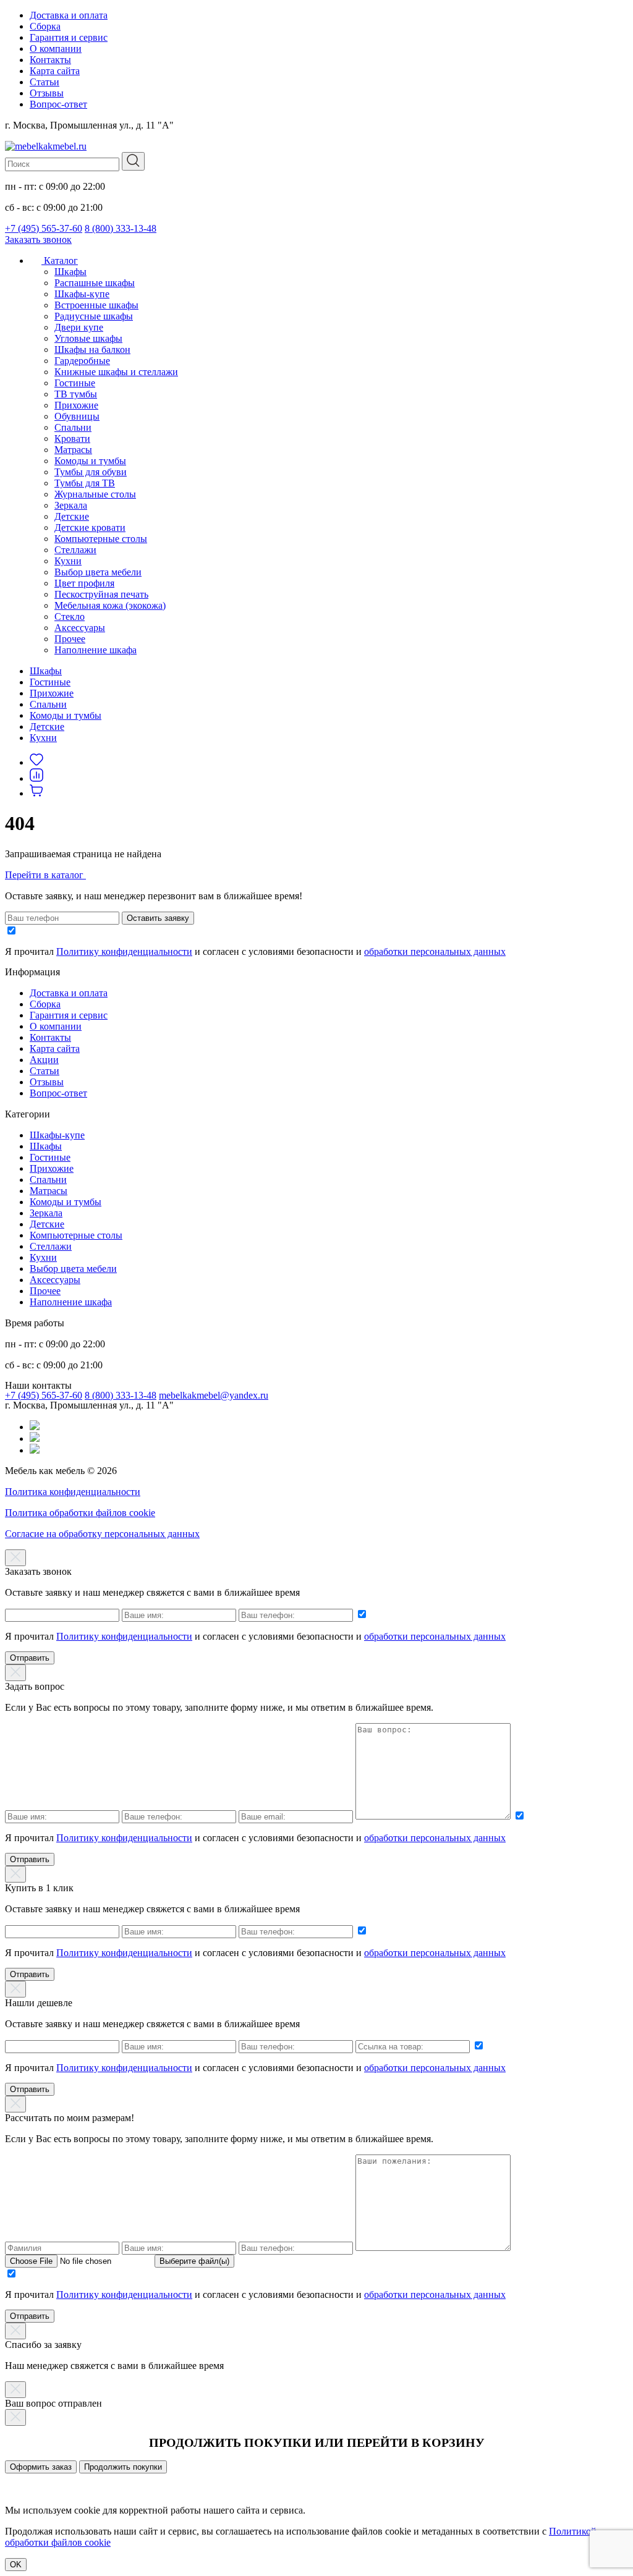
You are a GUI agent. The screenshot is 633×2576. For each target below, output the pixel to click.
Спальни (73, 427)
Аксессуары (80, 628)
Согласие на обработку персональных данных (102, 1534)
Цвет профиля (84, 583)
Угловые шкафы (88, 338)
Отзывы (47, 93)
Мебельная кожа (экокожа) (110, 605)
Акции (44, 1060)
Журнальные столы (95, 494)
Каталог (60, 261)
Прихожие (76, 405)
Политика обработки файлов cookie (80, 1513)
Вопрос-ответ (58, 104)
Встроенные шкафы (96, 305)
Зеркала (71, 505)
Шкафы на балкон (92, 350)
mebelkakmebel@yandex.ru (214, 1395)
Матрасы (73, 450)
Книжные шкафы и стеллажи (116, 372)
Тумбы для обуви (91, 472)
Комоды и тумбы (90, 461)
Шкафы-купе (82, 294)
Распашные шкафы (95, 283)
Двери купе (79, 327)
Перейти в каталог (45, 875)
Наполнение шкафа (96, 650)
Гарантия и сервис (69, 37)
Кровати (72, 439)
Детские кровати (90, 527)
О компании (56, 49)
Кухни (68, 561)
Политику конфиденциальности (124, 951)
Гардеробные (82, 361)
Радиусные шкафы (94, 316)
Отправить (30, 1658)
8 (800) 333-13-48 (121, 228)
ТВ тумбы (76, 394)
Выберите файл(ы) (194, 2261)
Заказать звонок (38, 239)
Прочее (70, 639)
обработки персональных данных (435, 951)
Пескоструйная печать (101, 594)
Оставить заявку (158, 918)
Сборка (45, 26)
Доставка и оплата (69, 15)
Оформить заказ (41, 2467)
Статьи (45, 82)
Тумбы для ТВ (85, 483)
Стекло (70, 616)
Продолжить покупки (123, 2467)
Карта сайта (55, 71)
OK (16, 2565)
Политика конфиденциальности (73, 1492)
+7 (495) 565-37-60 (44, 228)
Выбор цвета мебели (98, 572)
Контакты (50, 60)
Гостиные (75, 383)
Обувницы (77, 416)
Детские (72, 516)
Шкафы (70, 272)
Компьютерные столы (101, 539)
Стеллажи (75, 550)
